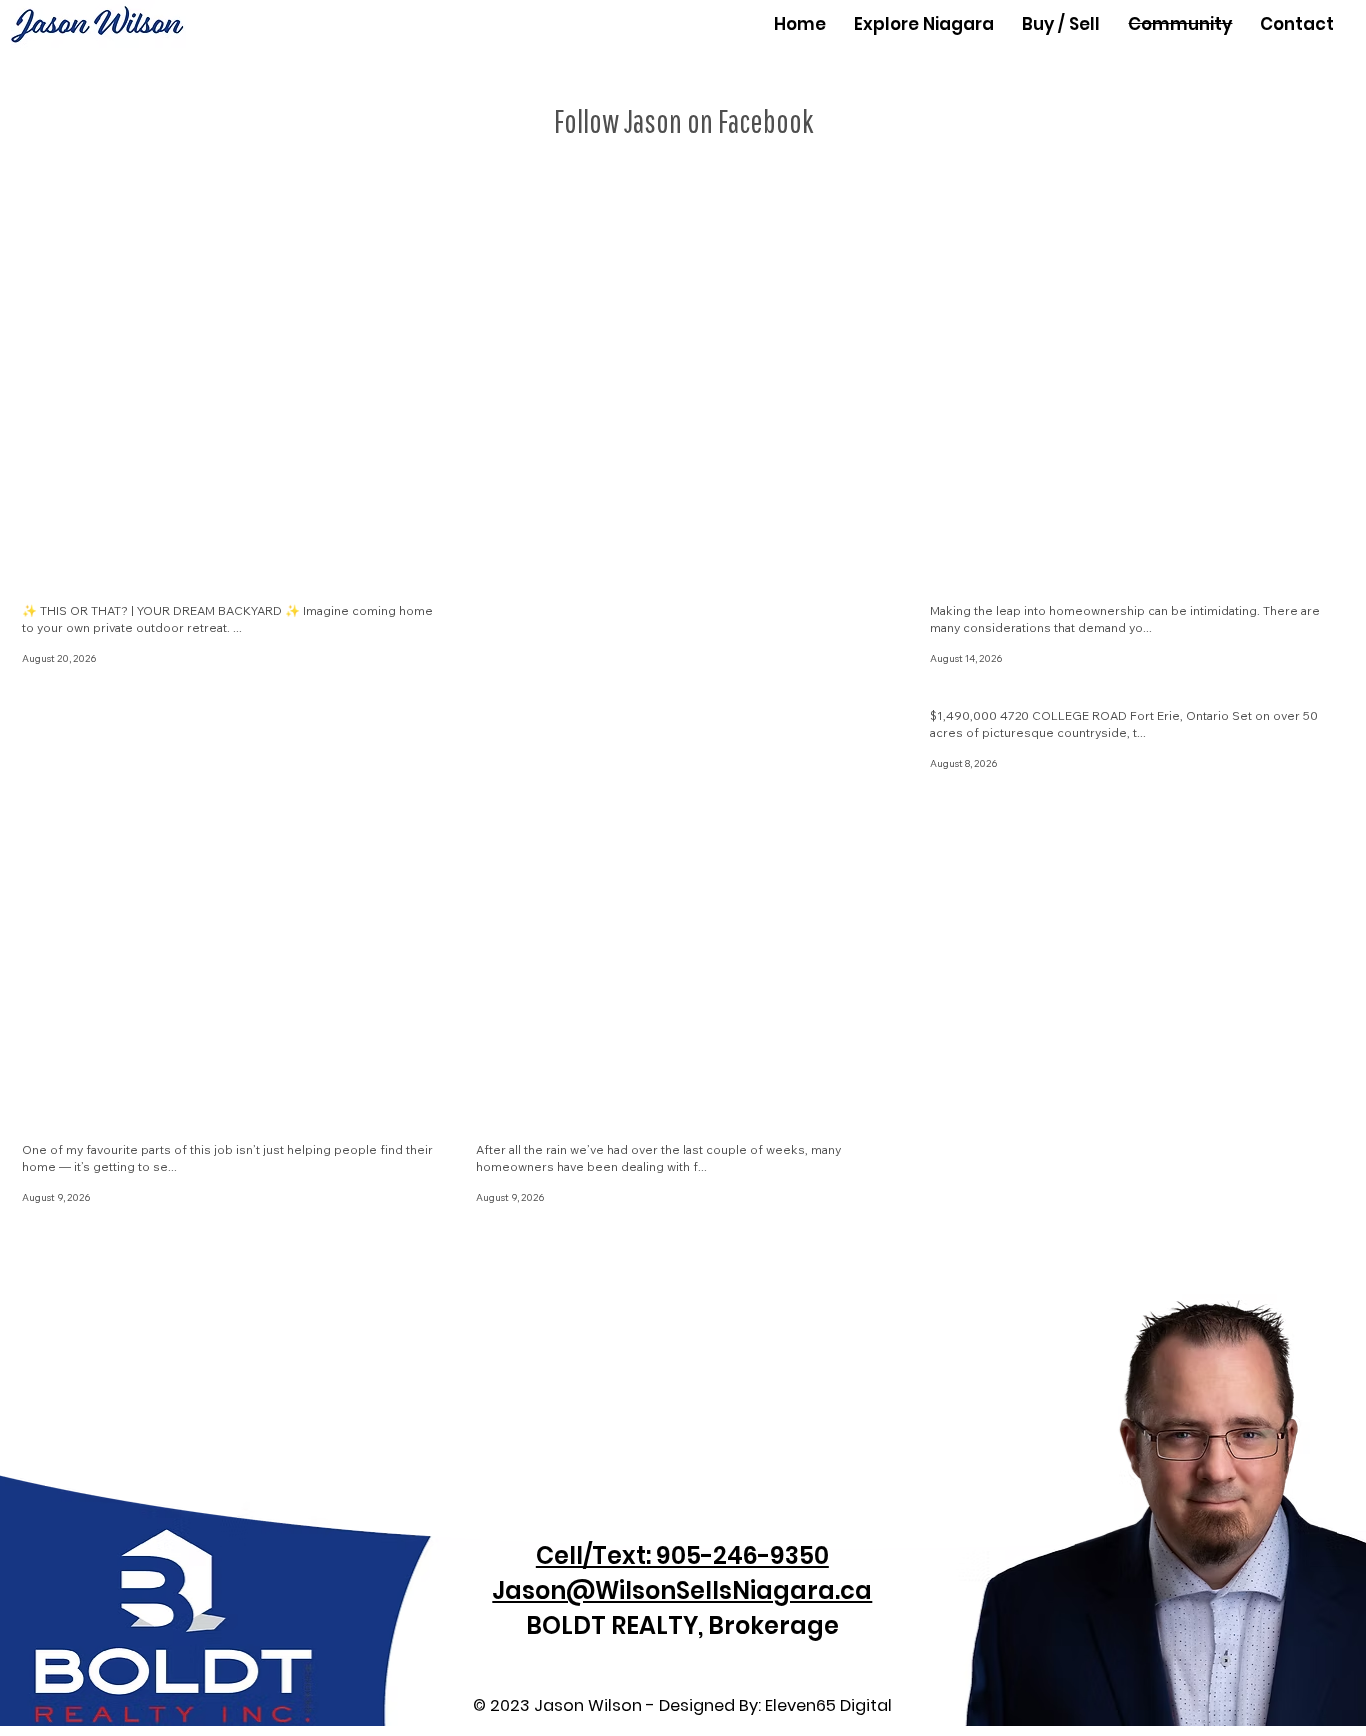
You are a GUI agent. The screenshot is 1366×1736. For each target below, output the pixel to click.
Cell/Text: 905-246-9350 (682, 1555)
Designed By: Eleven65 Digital (775, 1705)
